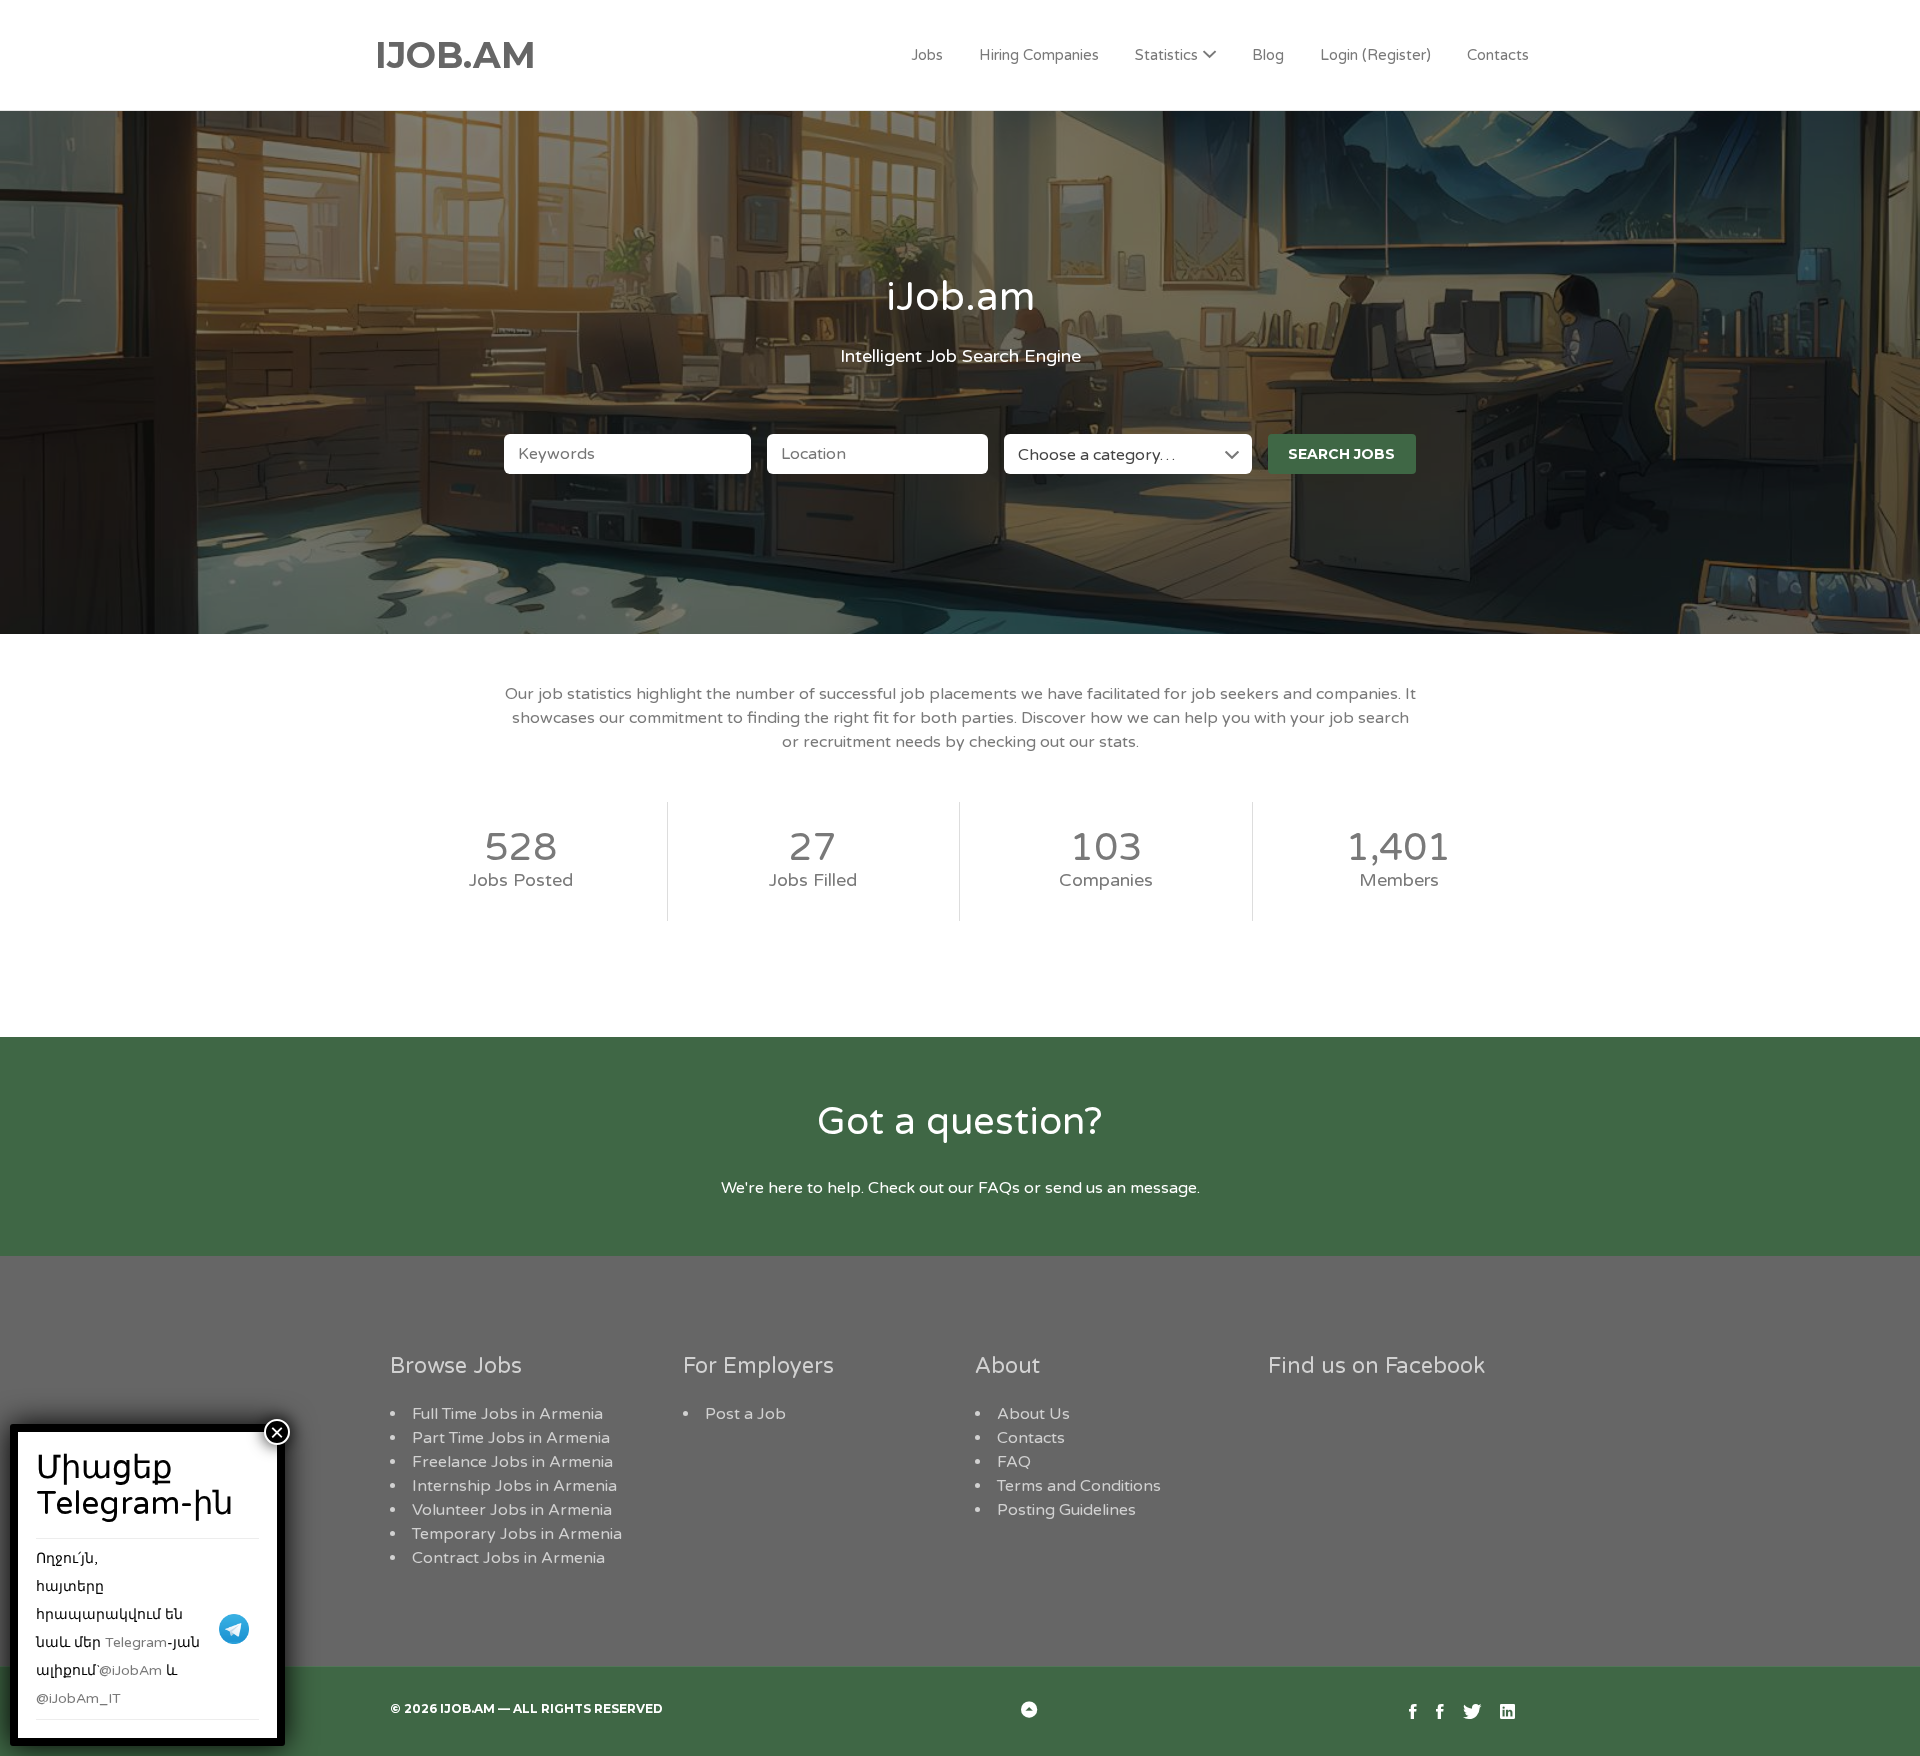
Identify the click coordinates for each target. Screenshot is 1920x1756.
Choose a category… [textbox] (1096, 455)
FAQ (1014, 1462)
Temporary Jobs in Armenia (517, 1534)
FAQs (999, 1188)
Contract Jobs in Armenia (508, 1558)
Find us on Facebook (1376, 1366)
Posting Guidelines (1066, 1510)
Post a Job (745, 1414)
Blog (1268, 55)
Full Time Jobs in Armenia (507, 1414)
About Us (1033, 1414)
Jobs (927, 55)
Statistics (1166, 55)
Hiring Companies (1039, 55)
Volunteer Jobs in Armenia (512, 1510)
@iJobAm (130, 1670)
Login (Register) (1375, 55)
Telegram (136, 1642)
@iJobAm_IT (78, 1698)
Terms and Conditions (1079, 1486)
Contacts (1498, 55)
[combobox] (1127, 454)
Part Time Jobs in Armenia (511, 1438)
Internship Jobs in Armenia (514, 1486)
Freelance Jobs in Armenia (512, 1462)
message (1163, 1188)
